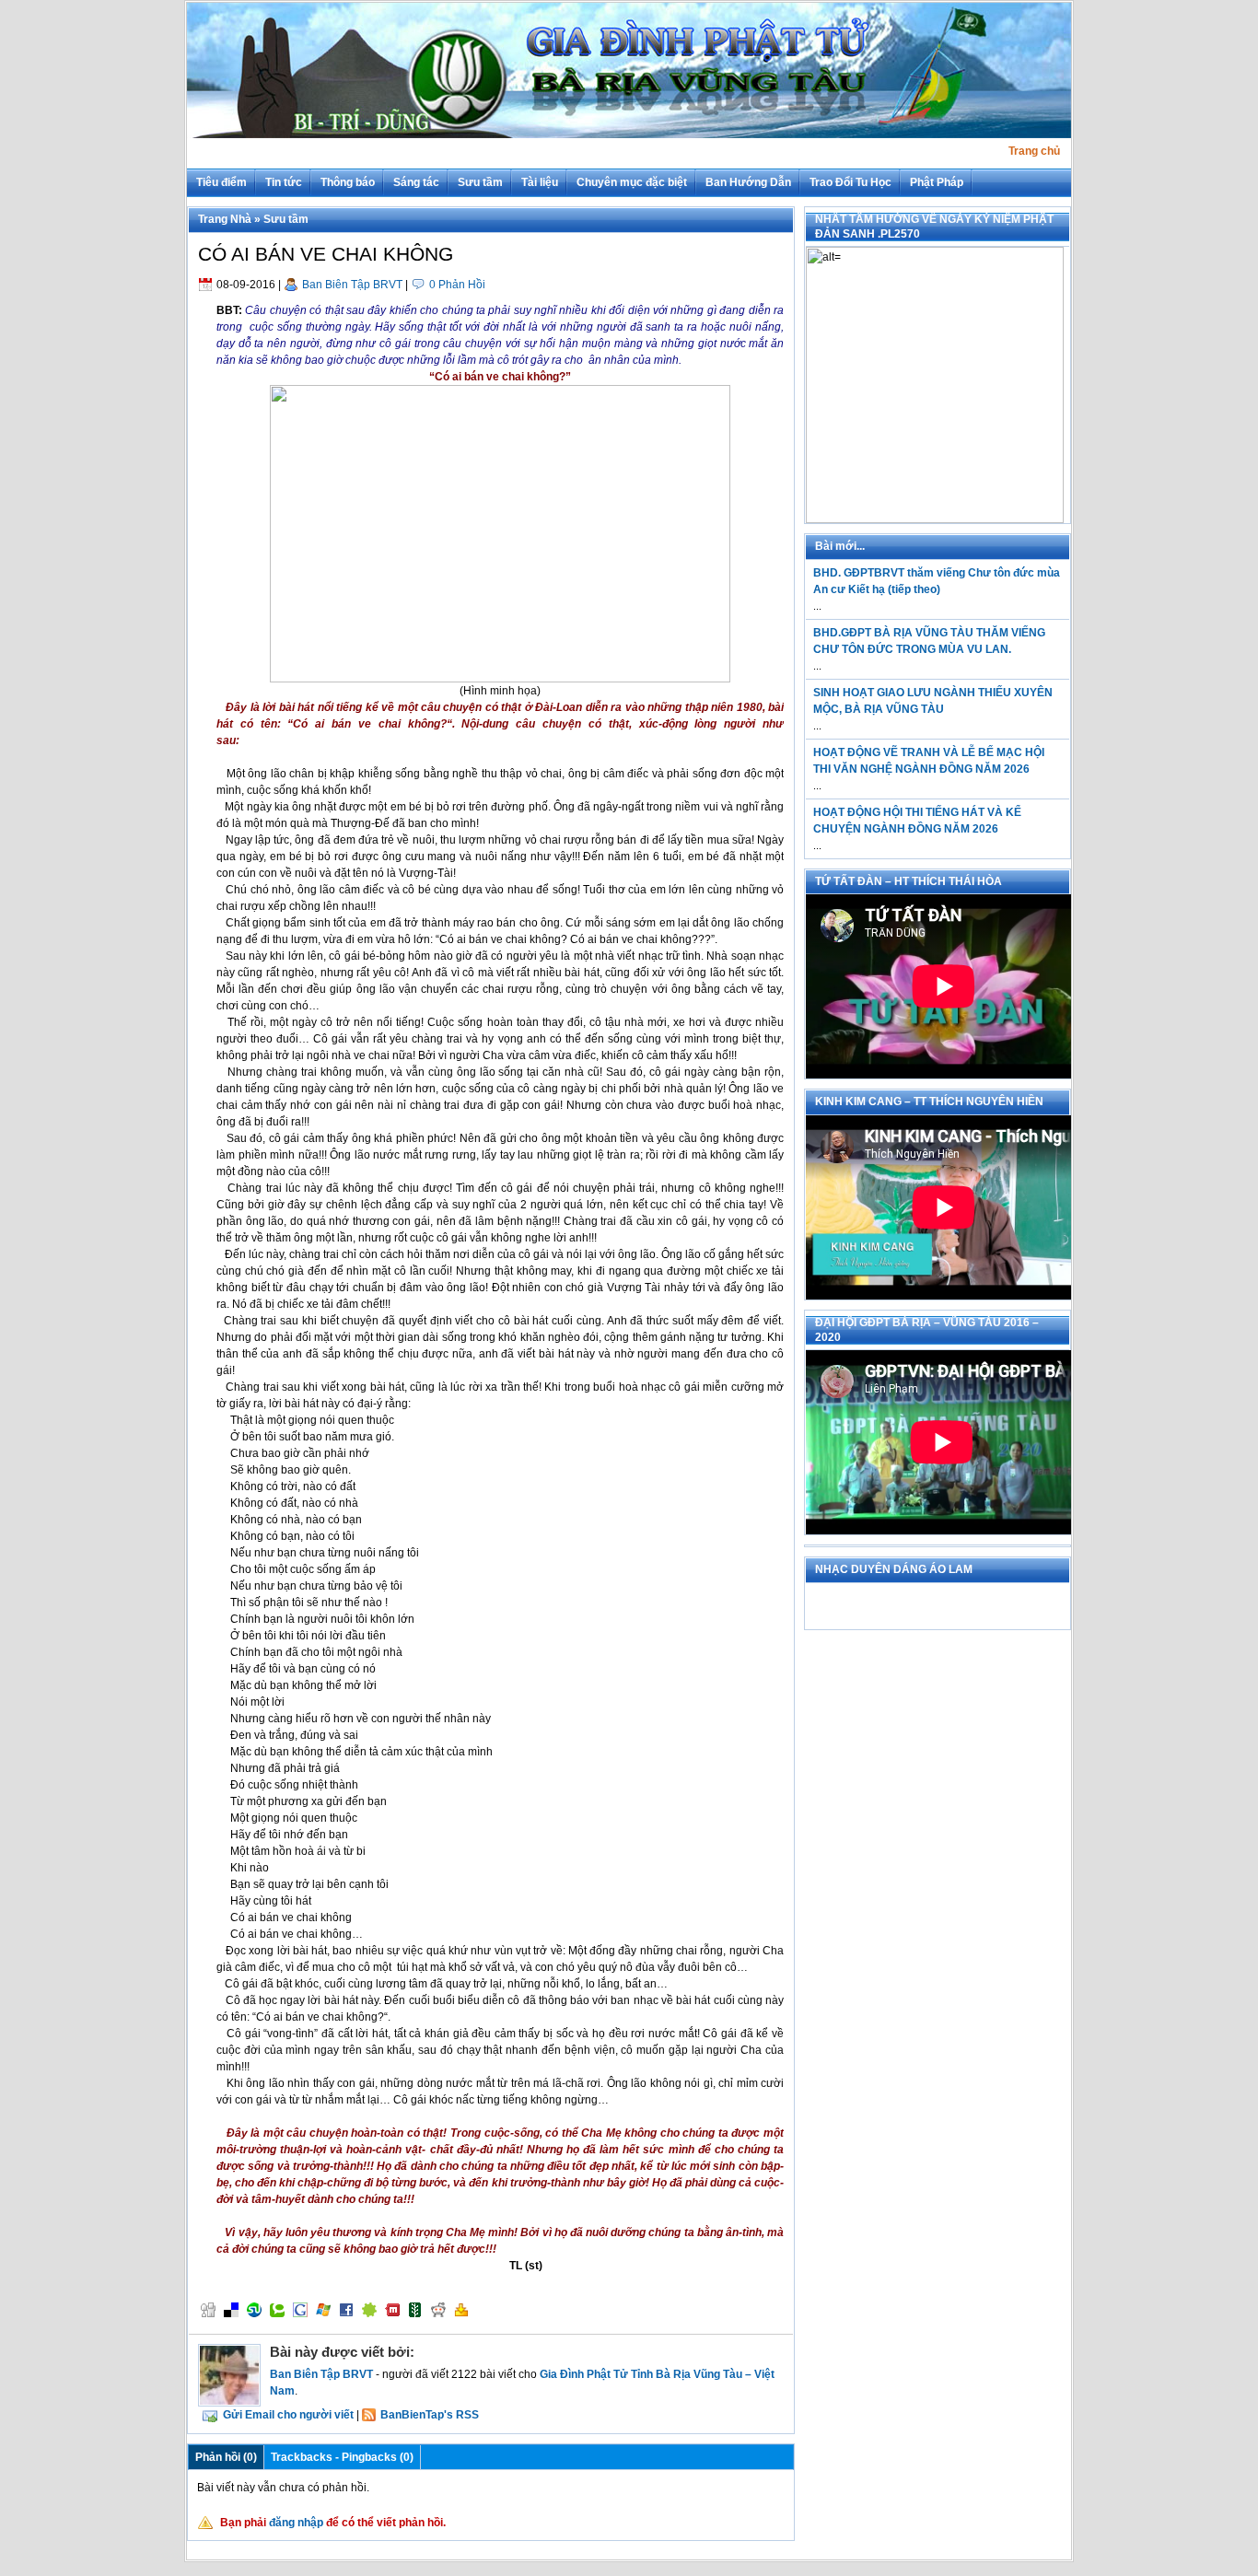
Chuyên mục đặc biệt (632, 182)
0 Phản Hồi (457, 285)
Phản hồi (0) (226, 2457)
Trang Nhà (225, 219)
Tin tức (284, 182)
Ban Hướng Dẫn (748, 182)
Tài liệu (540, 182)
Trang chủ (1034, 151)
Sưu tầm (480, 182)
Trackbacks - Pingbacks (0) (342, 2457)
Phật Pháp (937, 182)
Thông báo (348, 182)
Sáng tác (416, 182)
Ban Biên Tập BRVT (352, 285)
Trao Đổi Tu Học (850, 182)
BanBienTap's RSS (430, 2415)
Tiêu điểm (221, 182)
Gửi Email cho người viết (288, 2415)
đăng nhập (296, 2523)
